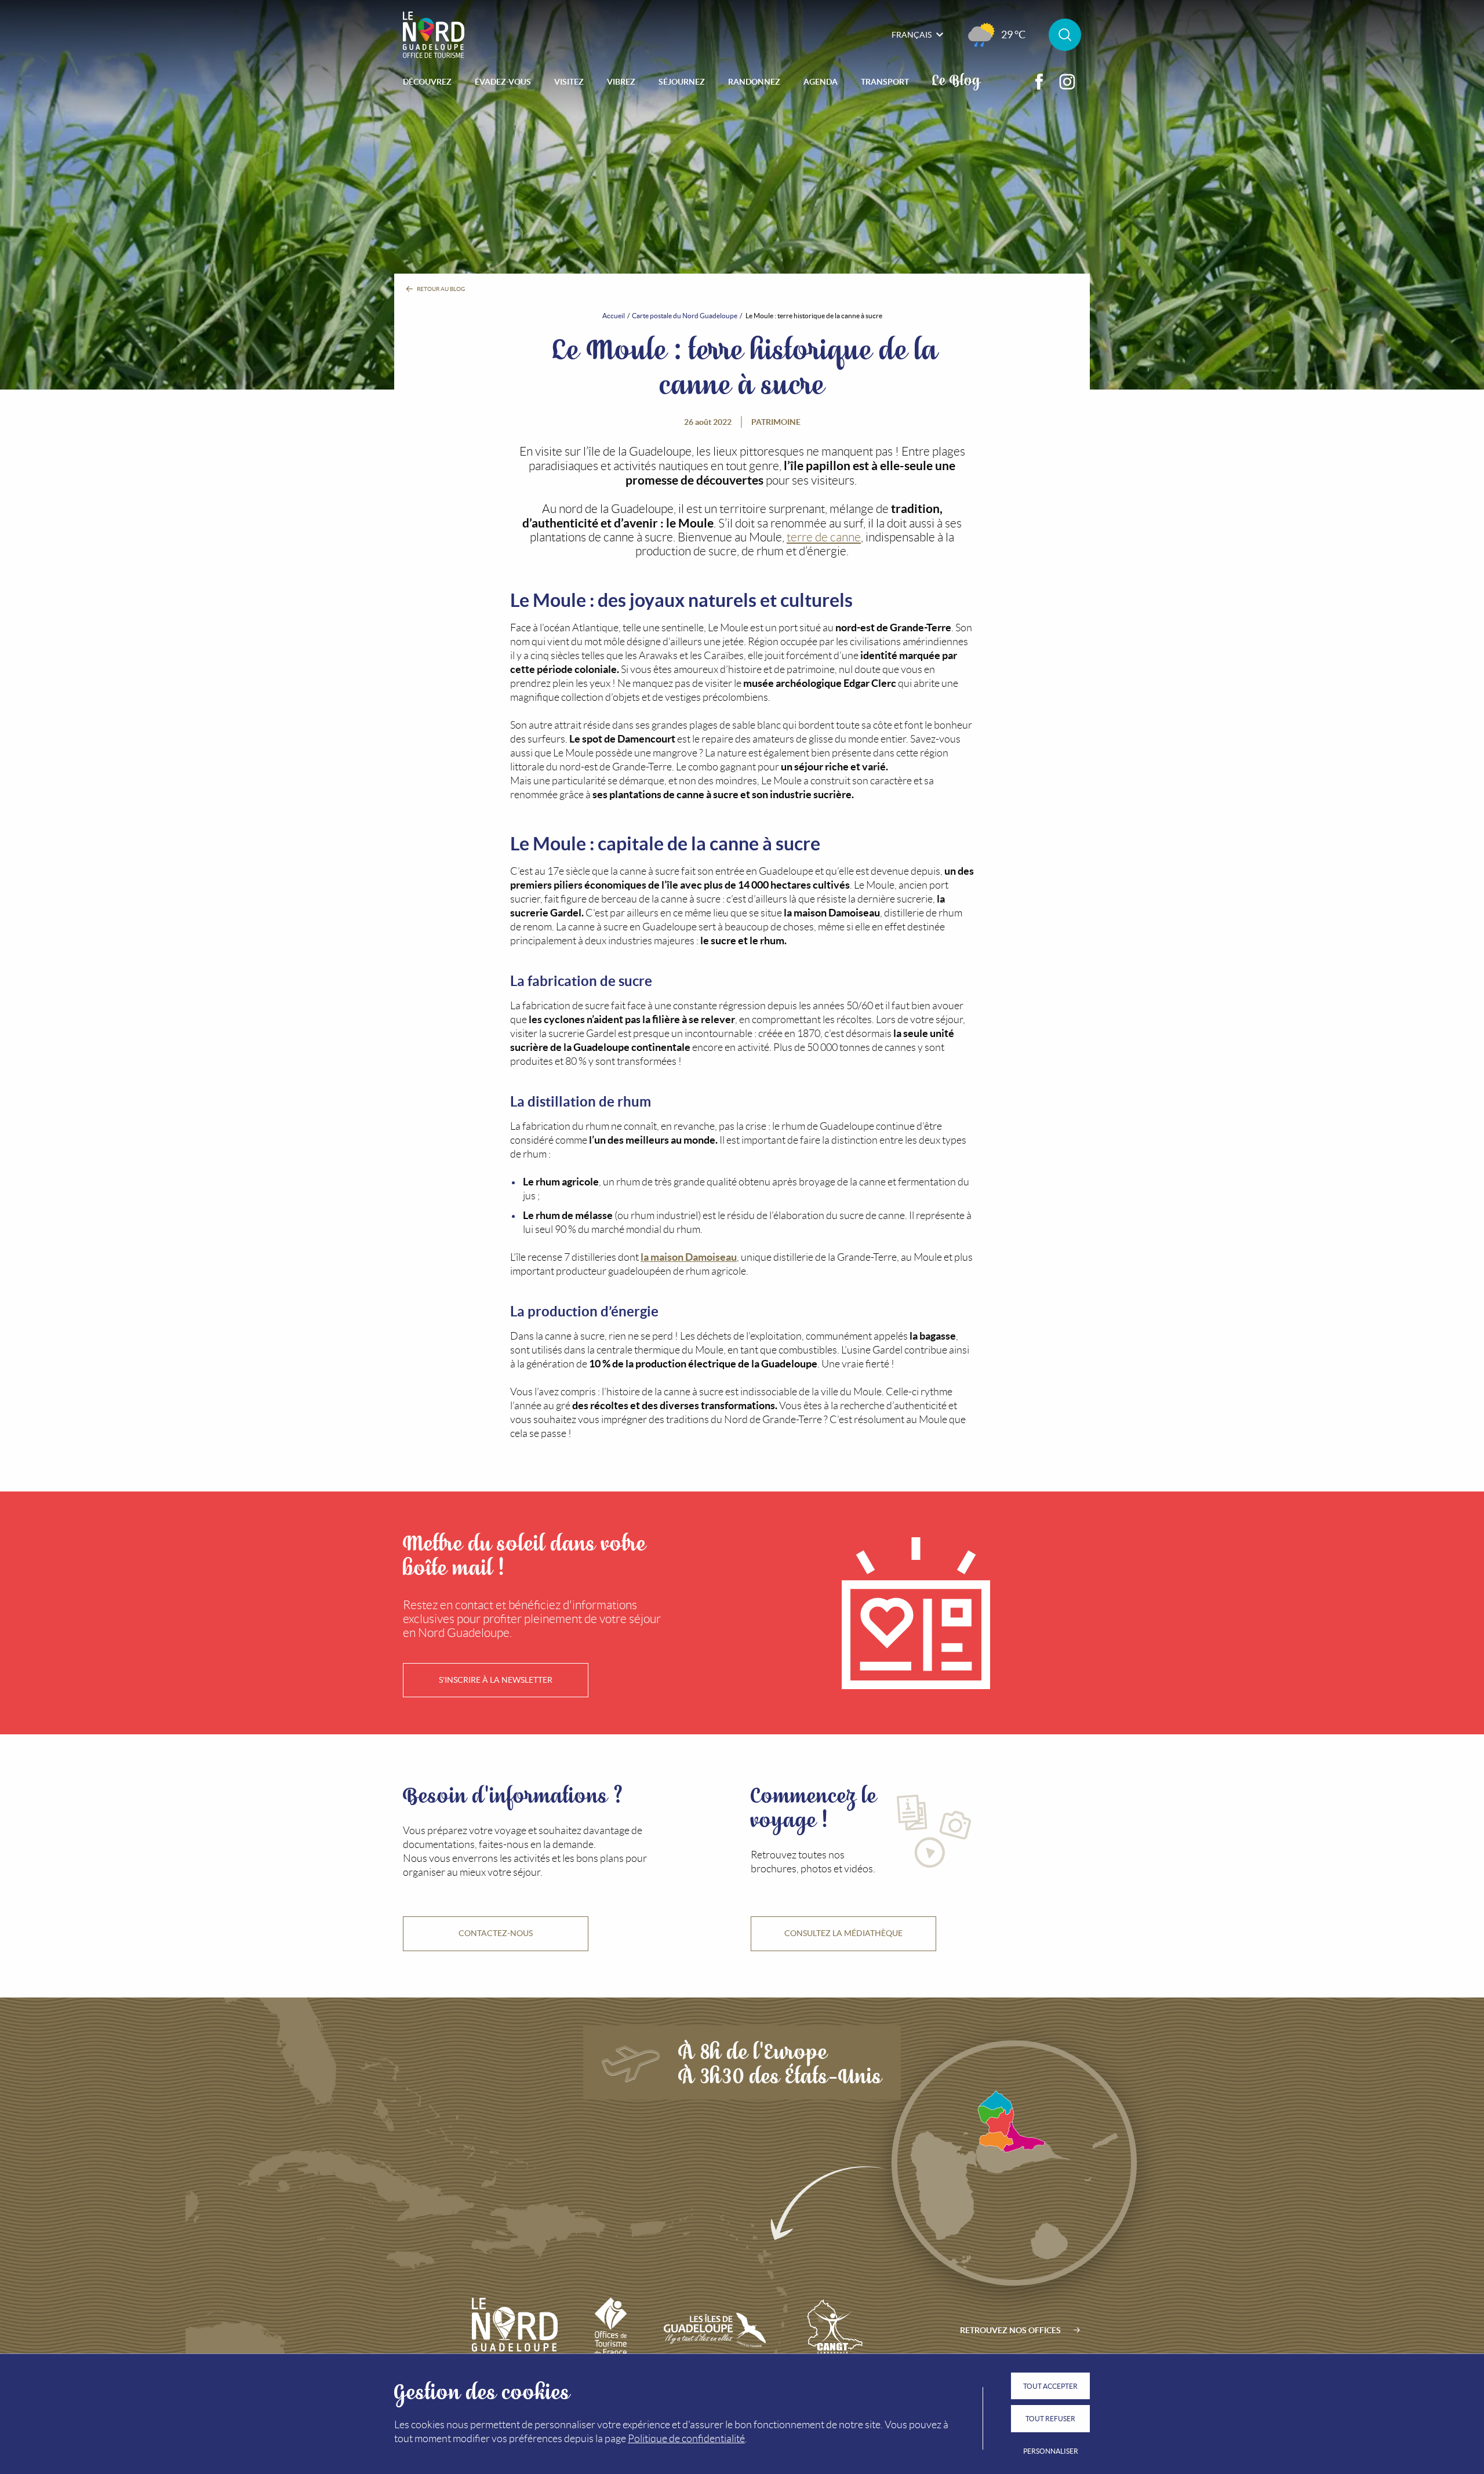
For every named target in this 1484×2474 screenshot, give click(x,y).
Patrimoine (776, 422)
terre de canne (824, 537)
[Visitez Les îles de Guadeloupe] (715, 2330)
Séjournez (682, 82)
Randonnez (754, 82)
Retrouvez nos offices (1010, 2330)
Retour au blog (440, 289)
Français (912, 35)
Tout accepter (1050, 2386)
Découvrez (427, 82)
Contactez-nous (496, 1933)
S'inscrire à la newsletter (496, 1680)
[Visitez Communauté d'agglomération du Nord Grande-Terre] (833, 2330)
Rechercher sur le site (1065, 35)
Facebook (1039, 82)
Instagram (1067, 82)
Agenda (821, 82)
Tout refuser (1050, 2419)
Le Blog (956, 79)
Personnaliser (1051, 2451)
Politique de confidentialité (686, 2439)
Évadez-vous (503, 82)
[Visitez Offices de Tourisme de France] (611, 2330)
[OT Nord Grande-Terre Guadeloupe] (434, 35)
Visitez (569, 82)
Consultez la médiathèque (843, 1933)
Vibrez (621, 82)
